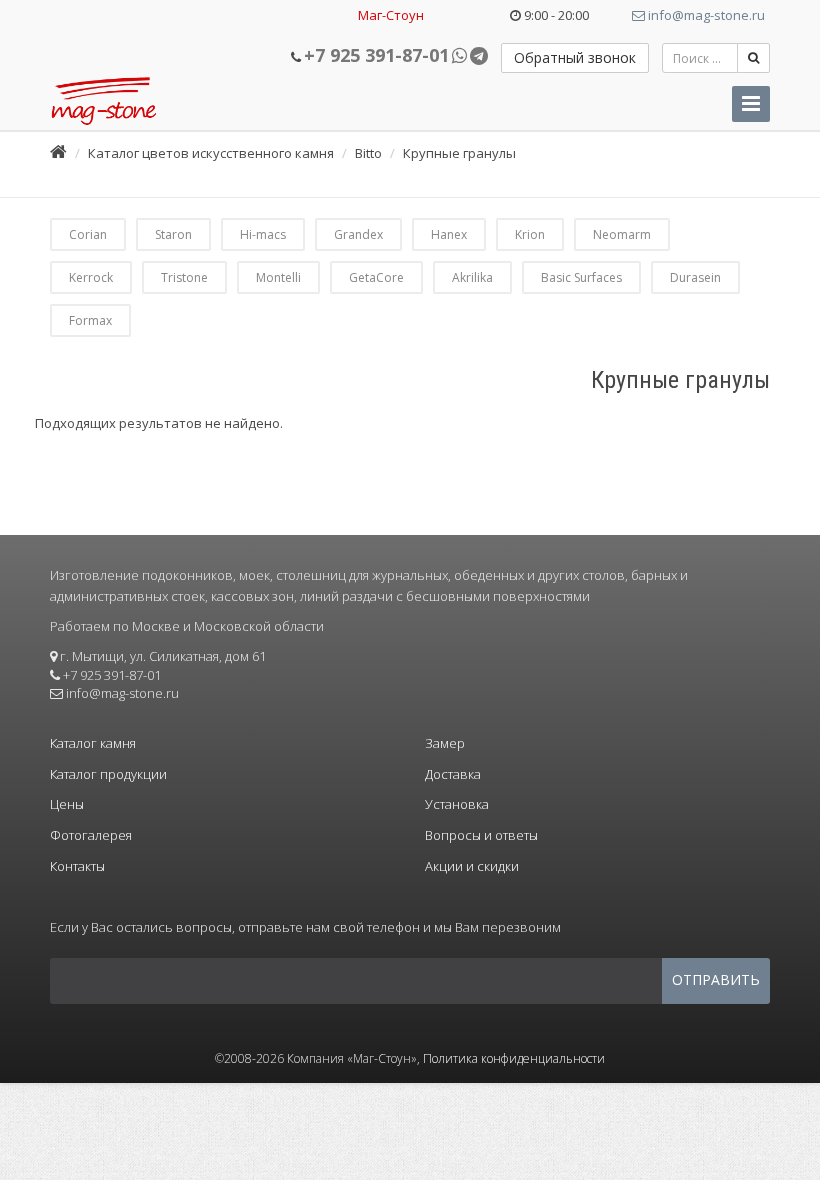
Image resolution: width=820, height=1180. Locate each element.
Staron (173, 234)
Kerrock (91, 277)
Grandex (358, 234)
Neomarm (622, 234)
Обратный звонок (575, 57)
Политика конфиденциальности (514, 1058)
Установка (457, 804)
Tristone (184, 277)
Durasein (695, 277)
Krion (530, 234)
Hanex (449, 234)
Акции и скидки (472, 866)
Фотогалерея (91, 835)
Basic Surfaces (581, 277)
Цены (67, 804)
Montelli (278, 277)
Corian (88, 234)
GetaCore (376, 277)
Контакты (77, 866)
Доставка (453, 774)
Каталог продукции (108, 774)
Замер (445, 743)
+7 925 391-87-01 (376, 55)
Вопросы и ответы (481, 835)
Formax (90, 320)
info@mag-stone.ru (705, 15)
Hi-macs (263, 234)
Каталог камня (93, 743)
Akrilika (472, 277)
